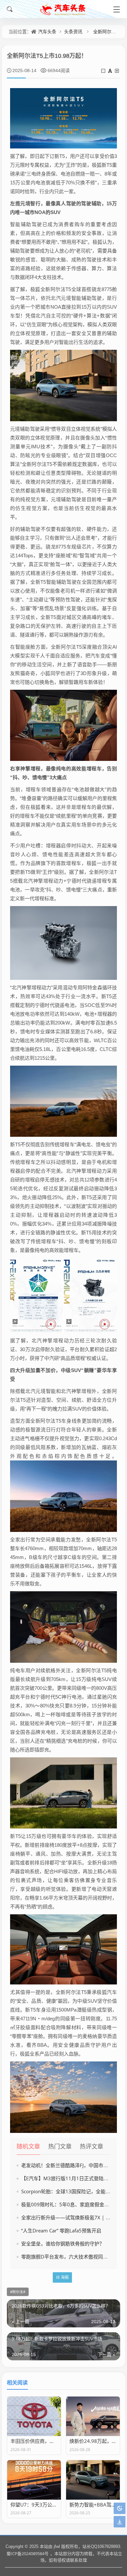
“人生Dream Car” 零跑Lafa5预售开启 (61, 2230)
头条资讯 (73, 31)
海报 (65, 2277)
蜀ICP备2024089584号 (28, 2553)
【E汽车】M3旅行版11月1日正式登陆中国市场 (72, 2178)
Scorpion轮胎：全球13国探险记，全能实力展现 (73, 2191)
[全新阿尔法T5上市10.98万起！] (63, 118)
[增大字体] (117, 71)
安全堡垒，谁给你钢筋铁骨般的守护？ (63, 2244)
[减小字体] (104, 71)
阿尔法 (18, 2292)
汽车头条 (47, 31)
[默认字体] (111, 71)
